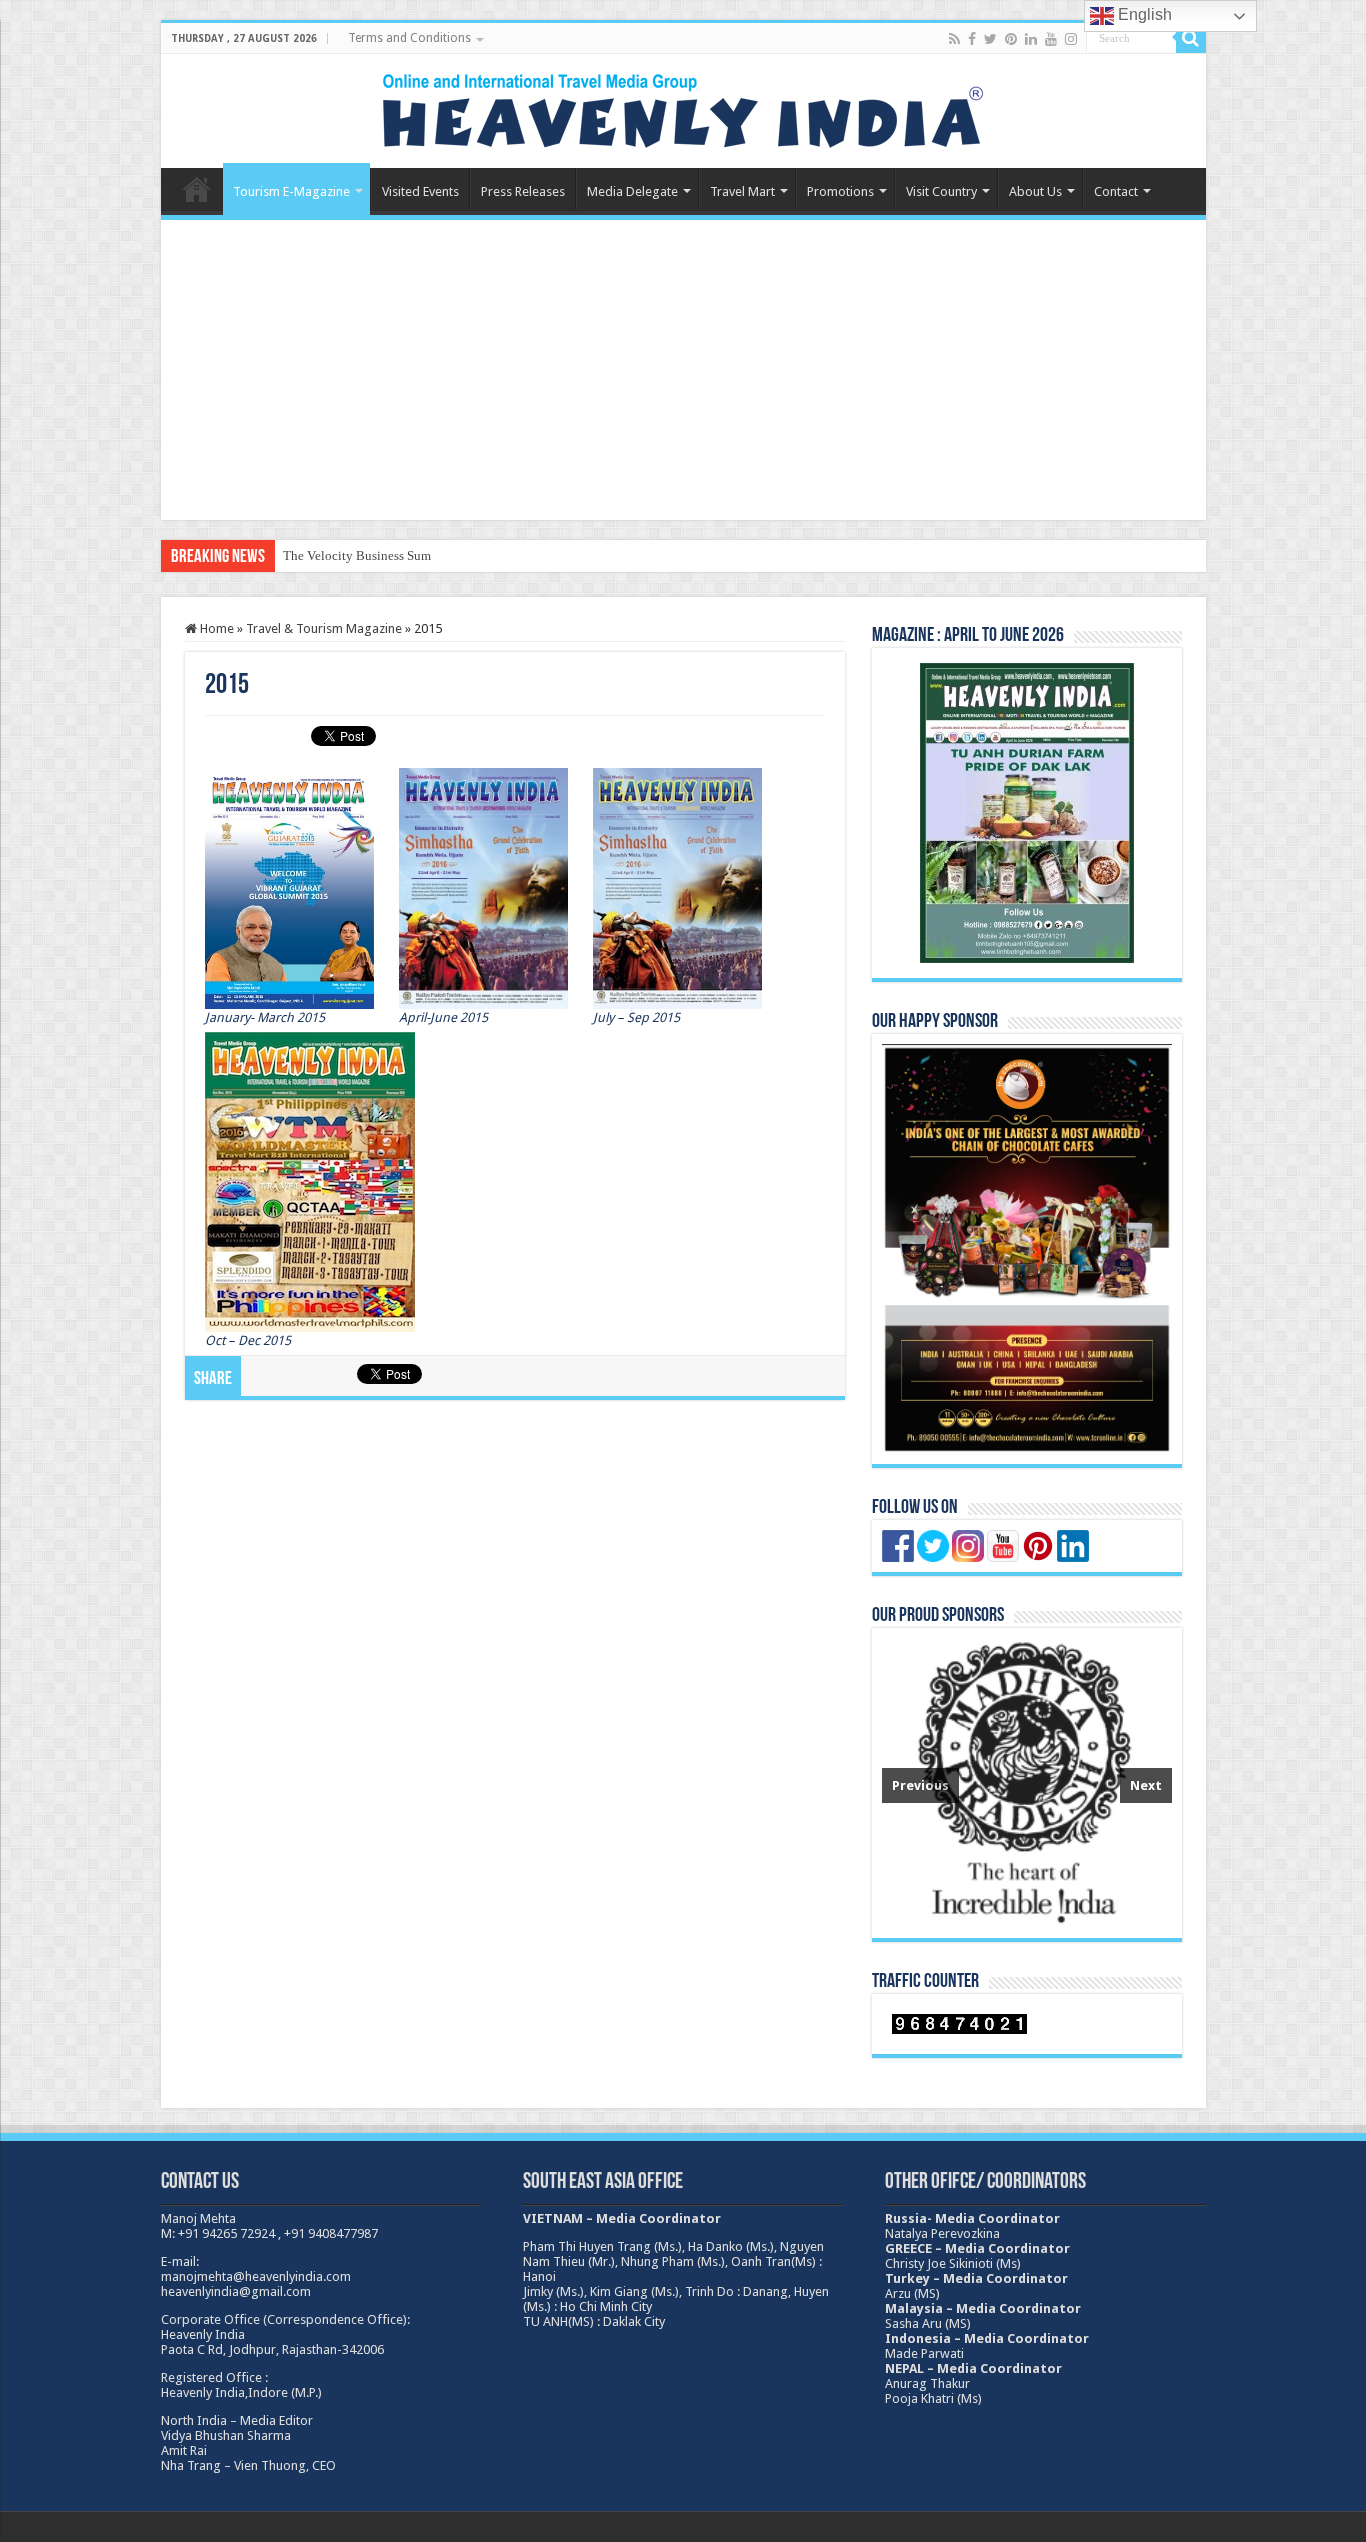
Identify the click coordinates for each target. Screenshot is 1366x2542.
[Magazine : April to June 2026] (1027, 813)
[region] (1027, 1783)
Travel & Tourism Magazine (324, 628)
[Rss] (954, 39)
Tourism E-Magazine (291, 191)
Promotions (840, 191)
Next (1146, 1785)
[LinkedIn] (1031, 39)
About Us (1035, 191)
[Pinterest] (1011, 39)
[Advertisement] (683, 370)
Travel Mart (742, 191)
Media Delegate (632, 191)
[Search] (1191, 38)
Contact (1116, 191)
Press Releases (523, 191)
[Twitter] (990, 39)
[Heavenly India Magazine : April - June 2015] (289, 887)
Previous (920, 1785)
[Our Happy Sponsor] (1027, 1248)
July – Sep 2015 (636, 1017)
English (1143, 14)
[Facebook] (972, 39)
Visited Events (420, 191)
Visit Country (941, 191)
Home (197, 189)
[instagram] (1071, 39)
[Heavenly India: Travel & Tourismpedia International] (683, 107)
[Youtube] (1051, 39)
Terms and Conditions (409, 38)
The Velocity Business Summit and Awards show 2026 (429, 555)
